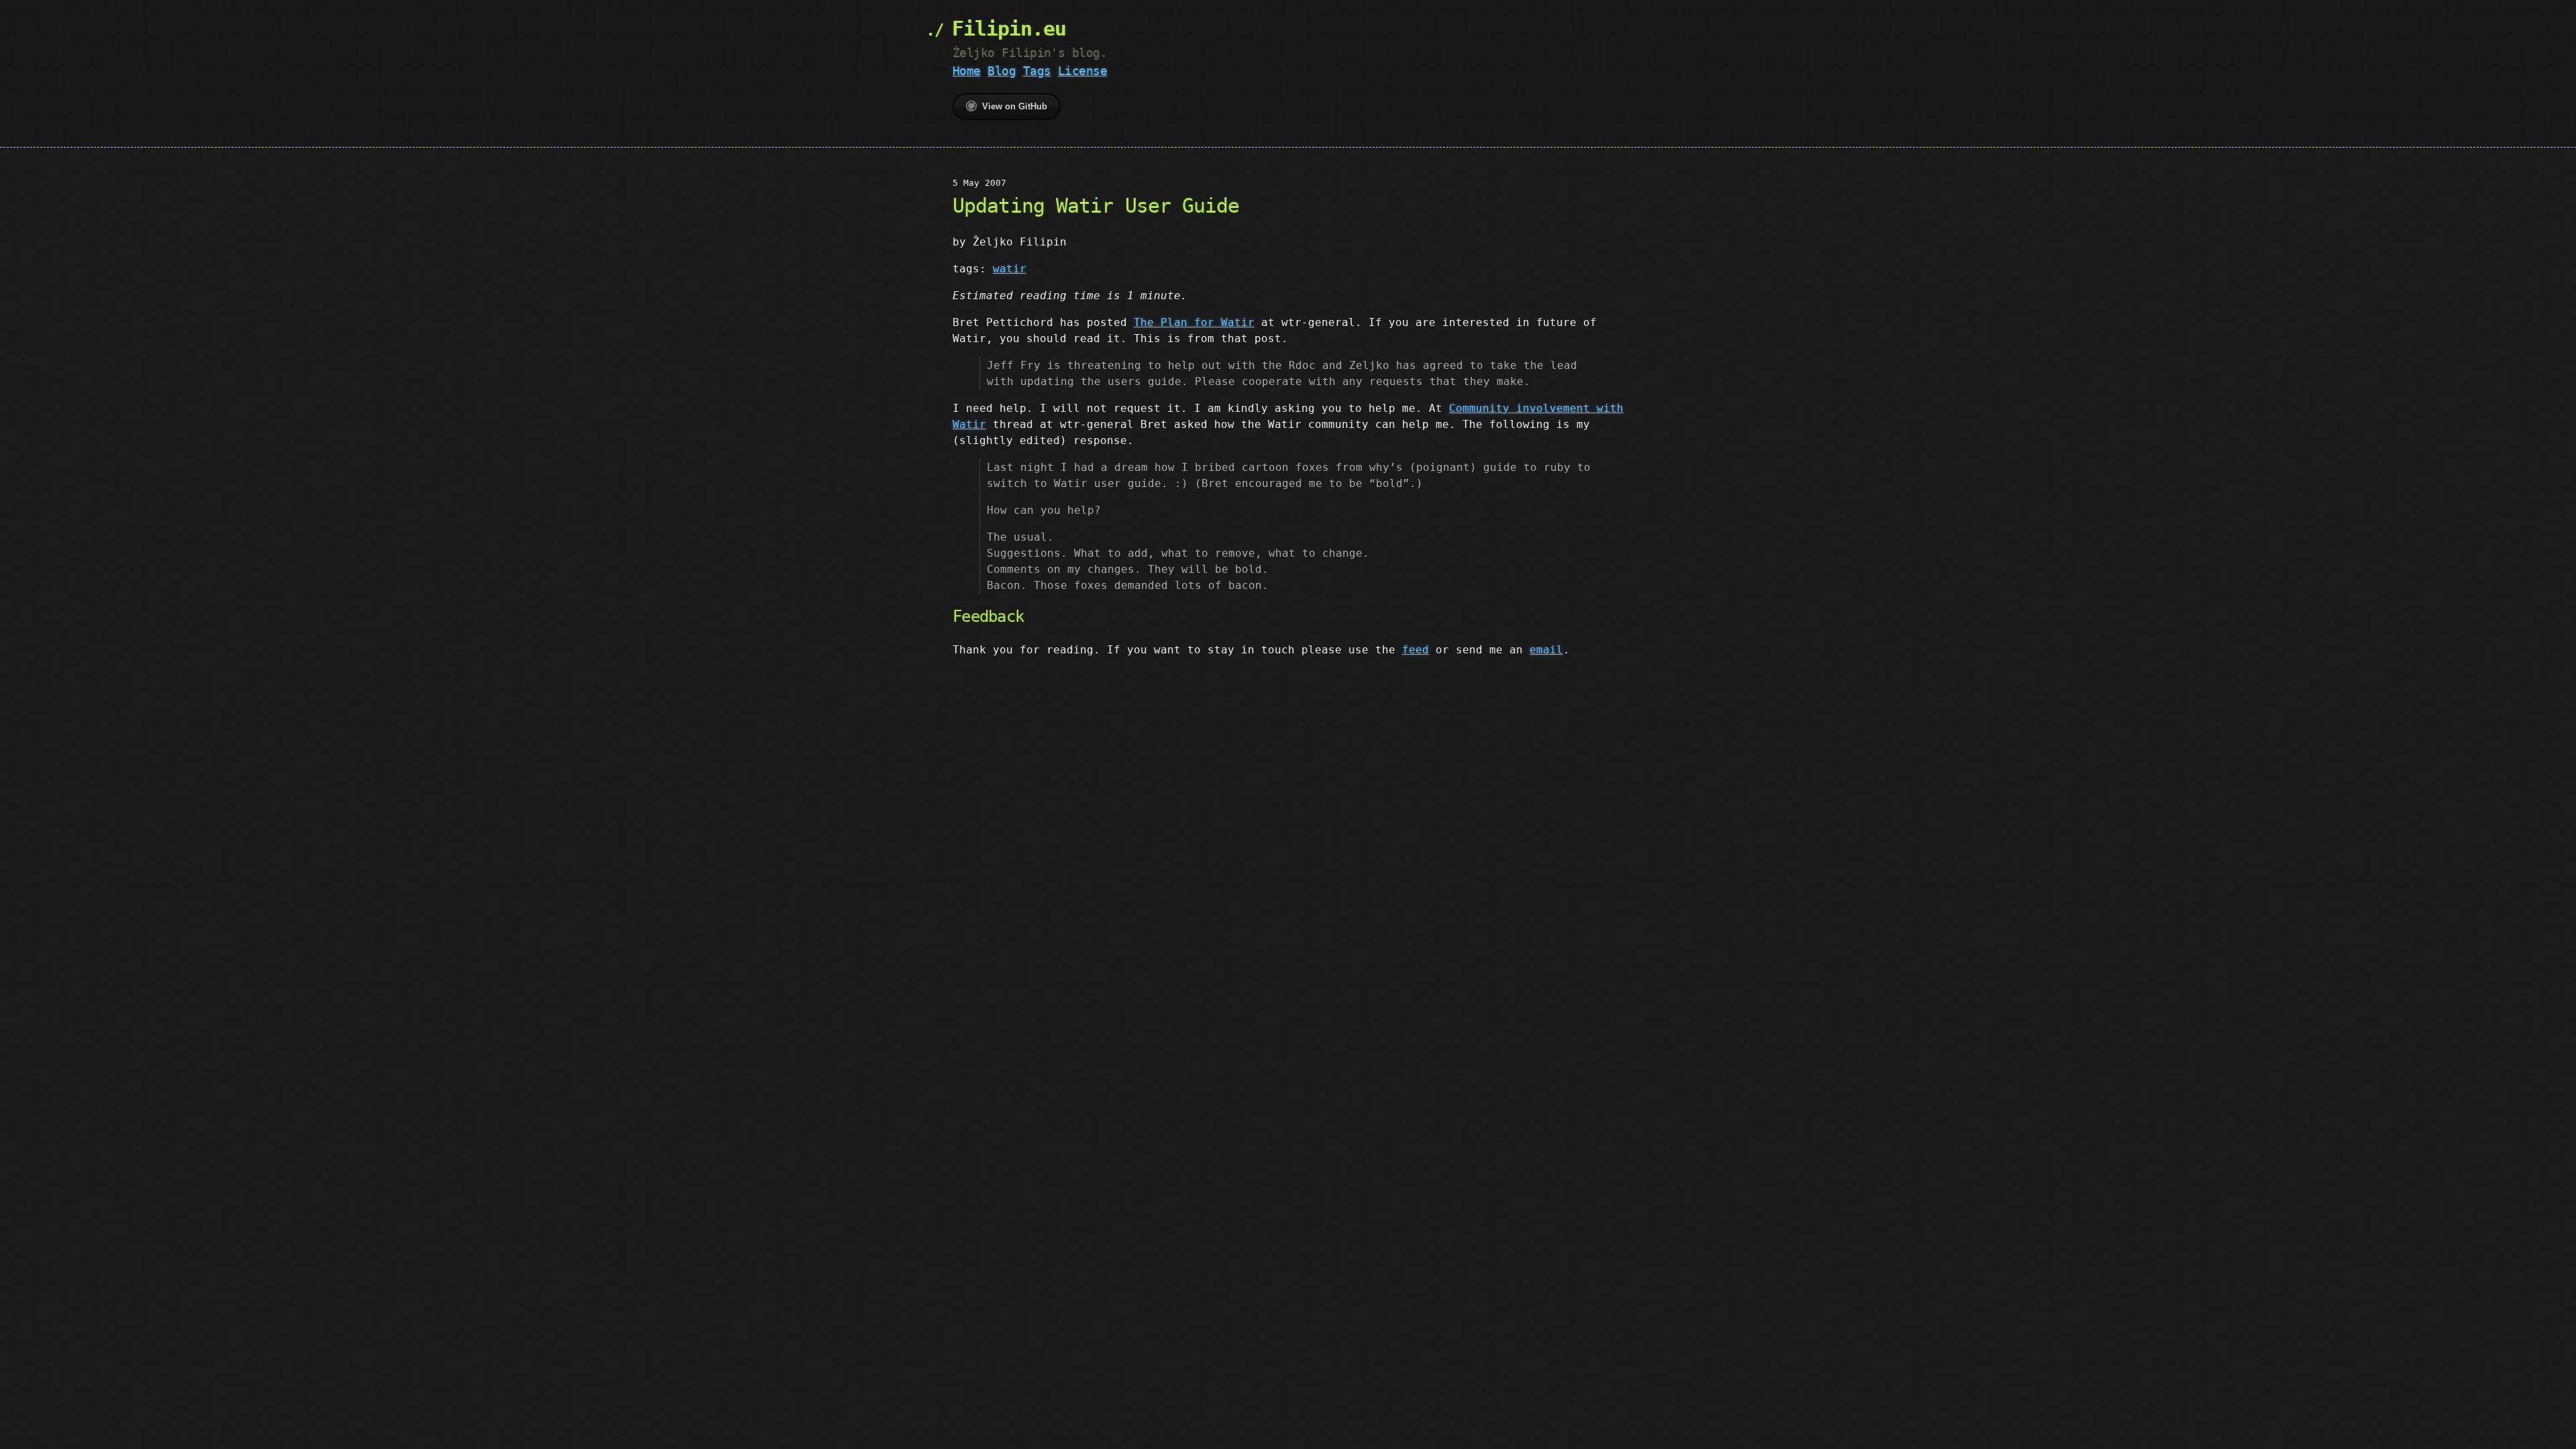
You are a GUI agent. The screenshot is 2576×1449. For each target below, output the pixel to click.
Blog (1002, 71)
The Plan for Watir (1194, 322)
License (1082, 71)
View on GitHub (1015, 106)
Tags (1037, 71)
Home (967, 71)
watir (1010, 269)
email (1546, 650)
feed (1415, 650)
